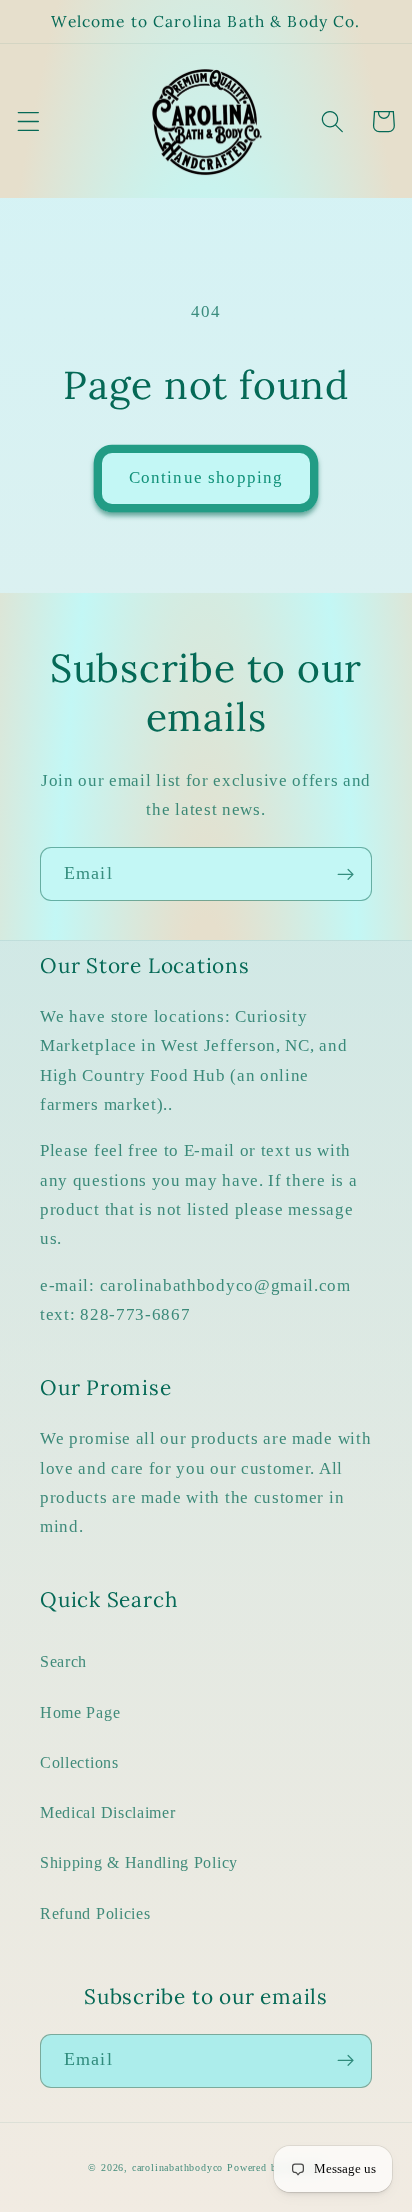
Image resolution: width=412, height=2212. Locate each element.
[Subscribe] (345, 874)
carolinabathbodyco (178, 2167)
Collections (79, 1762)
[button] (28, 121)
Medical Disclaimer (107, 1812)
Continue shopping (206, 477)
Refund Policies (95, 1913)
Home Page (80, 1712)
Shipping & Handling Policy (139, 1862)
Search (63, 1661)
